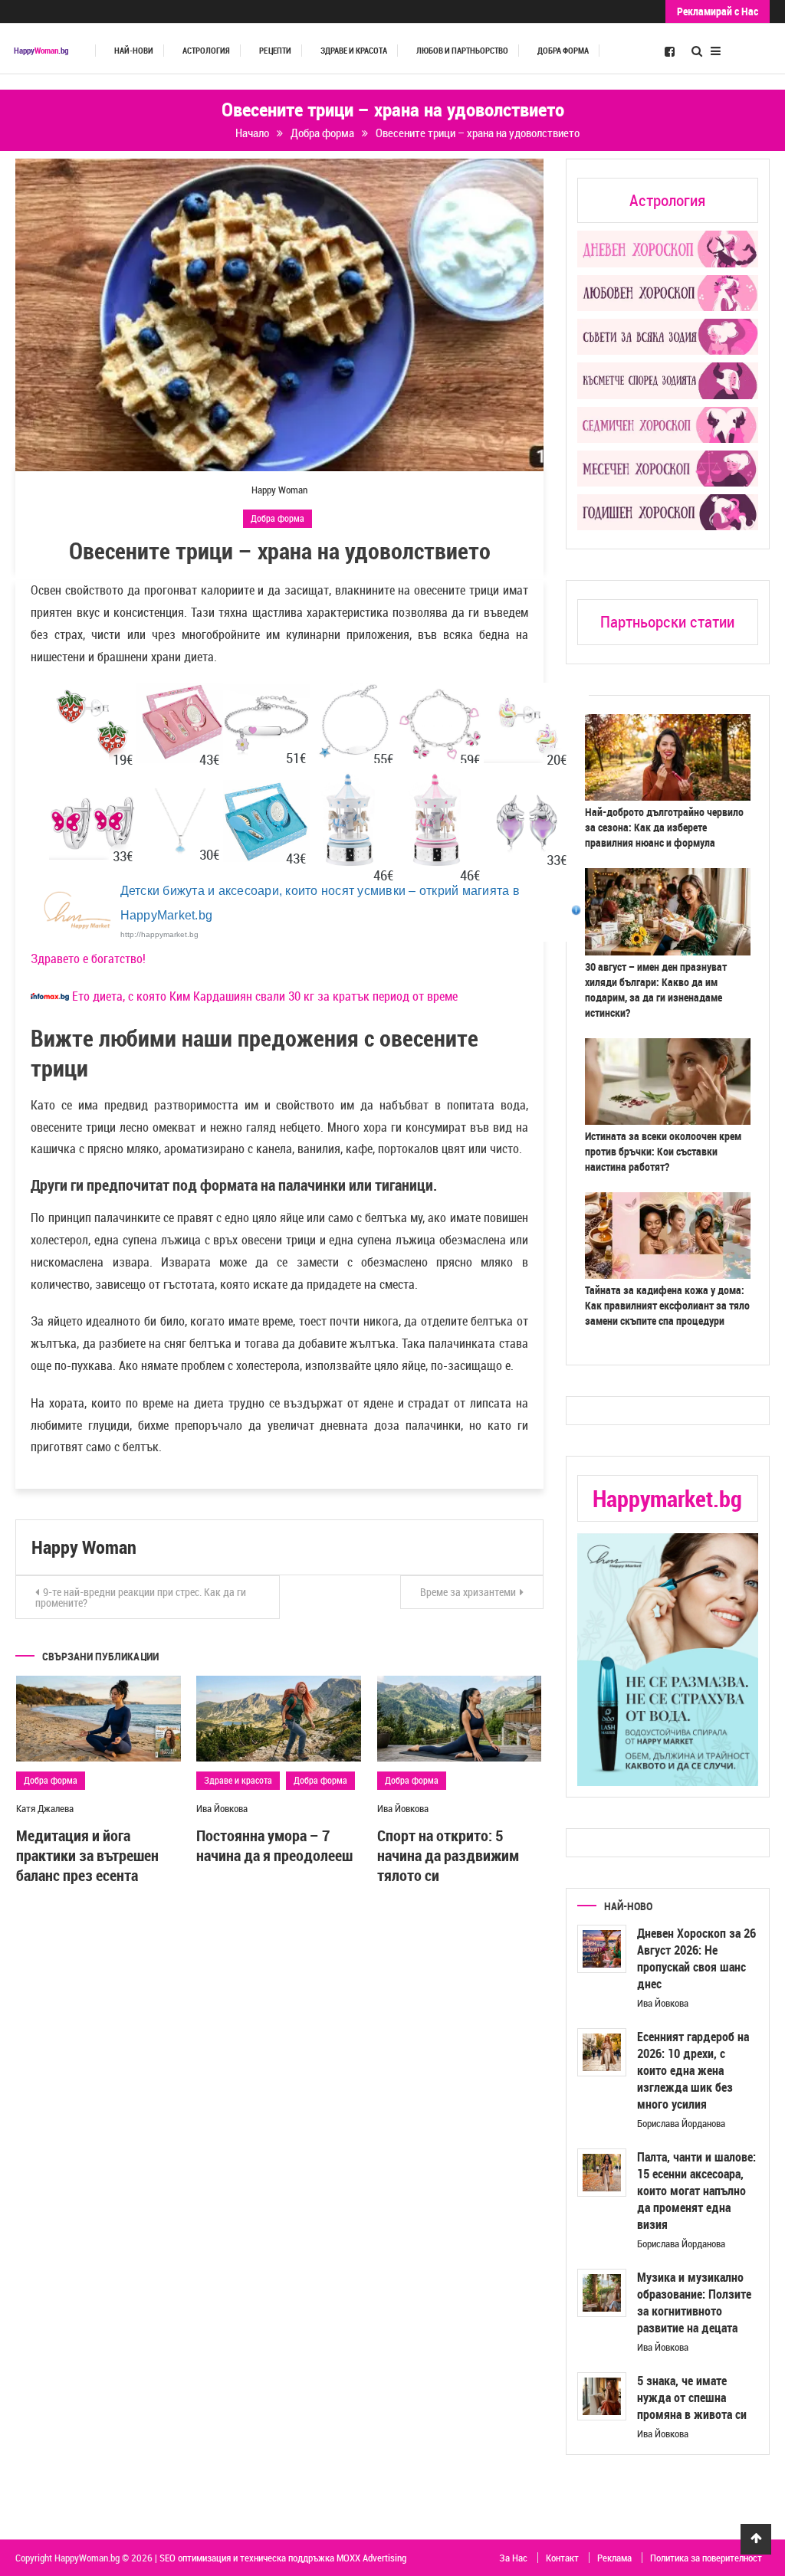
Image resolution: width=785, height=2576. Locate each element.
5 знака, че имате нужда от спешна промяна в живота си (692, 2397)
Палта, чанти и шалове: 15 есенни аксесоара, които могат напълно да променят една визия (696, 2191)
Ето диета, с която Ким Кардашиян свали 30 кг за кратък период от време (265, 996)
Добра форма (563, 51)
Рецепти (275, 51)
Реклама (614, 2558)
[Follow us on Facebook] (670, 51)
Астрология (206, 51)
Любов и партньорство (462, 51)
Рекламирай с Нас (718, 11)
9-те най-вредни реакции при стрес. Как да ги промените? (141, 1597)
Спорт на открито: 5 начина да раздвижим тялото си (448, 1855)
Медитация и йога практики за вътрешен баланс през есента (87, 1855)
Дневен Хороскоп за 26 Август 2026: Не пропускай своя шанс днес (696, 1958)
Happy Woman (279, 490)
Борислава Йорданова (681, 2123)
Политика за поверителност (706, 2558)
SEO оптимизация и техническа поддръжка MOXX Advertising (283, 2558)
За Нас (513, 2558)
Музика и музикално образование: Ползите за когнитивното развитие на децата (694, 2302)
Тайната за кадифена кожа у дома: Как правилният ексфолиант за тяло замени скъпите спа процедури (667, 1305)
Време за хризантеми (468, 1592)
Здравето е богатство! (88, 959)
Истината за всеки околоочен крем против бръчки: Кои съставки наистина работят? (663, 1151)
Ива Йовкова (222, 1808)
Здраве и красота (354, 51)
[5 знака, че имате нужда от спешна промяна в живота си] (602, 2397)
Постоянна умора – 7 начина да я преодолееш (274, 1845)
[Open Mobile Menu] (716, 49)
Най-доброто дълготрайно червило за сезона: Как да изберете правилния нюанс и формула (664, 827)
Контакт (562, 2558)
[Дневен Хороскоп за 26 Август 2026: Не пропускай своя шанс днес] (602, 1949)
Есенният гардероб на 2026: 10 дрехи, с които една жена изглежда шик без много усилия (693, 2070)
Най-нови (134, 51)
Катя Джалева (45, 1808)
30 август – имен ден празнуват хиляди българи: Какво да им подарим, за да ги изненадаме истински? (656, 990)
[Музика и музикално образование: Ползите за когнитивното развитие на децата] (602, 2293)
